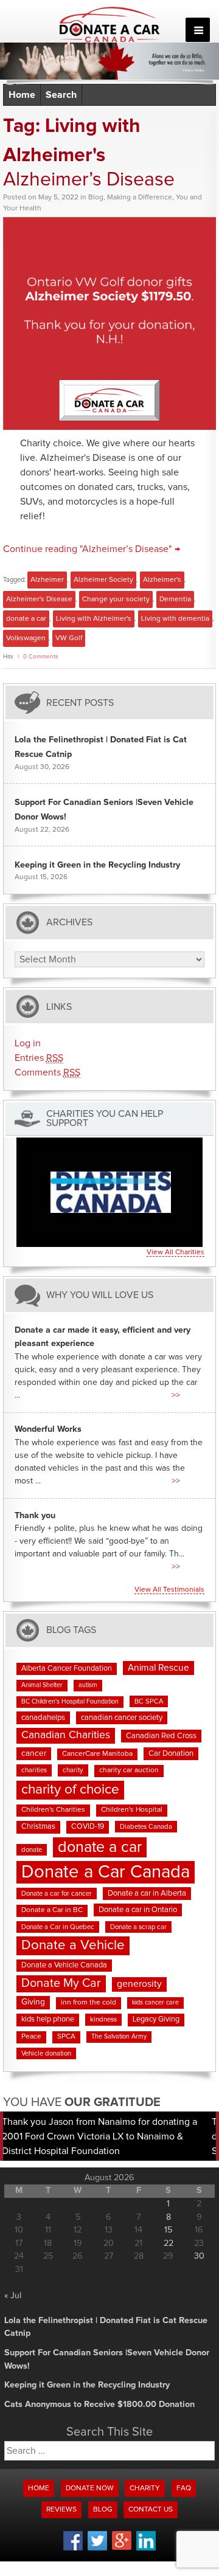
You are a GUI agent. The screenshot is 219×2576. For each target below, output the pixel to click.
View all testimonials (169, 1590)
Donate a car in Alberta (147, 1894)
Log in (28, 1043)
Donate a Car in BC (52, 1910)
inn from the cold (89, 2003)
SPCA (66, 2037)
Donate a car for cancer (57, 1894)
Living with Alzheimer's (94, 619)
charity (73, 1770)
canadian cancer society (122, 1718)
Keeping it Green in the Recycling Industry (97, 865)
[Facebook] (73, 2549)
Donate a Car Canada (106, 1872)
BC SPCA (149, 1701)
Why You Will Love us (100, 1295)
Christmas (38, 1827)
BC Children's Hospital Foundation (70, 1702)
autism (88, 1685)
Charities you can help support (105, 1119)
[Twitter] (97, 2549)
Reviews (61, 2510)
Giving (33, 2002)
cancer (34, 1753)
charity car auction (129, 1770)
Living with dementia (175, 619)
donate (32, 1850)
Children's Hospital (132, 1810)
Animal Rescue (158, 1668)
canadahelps (43, 1718)
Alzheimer (47, 580)
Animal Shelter (42, 1685)
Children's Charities (53, 1810)
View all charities (176, 1252)
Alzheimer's (162, 580)
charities (34, 1770)
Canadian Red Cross (161, 1736)
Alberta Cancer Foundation (67, 1669)
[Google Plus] (122, 2548)
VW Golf (69, 638)
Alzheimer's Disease (39, 599)
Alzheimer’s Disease (89, 180)
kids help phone (48, 2019)
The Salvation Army (119, 2037)
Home (22, 95)
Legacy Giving (156, 2019)
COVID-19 (88, 1827)
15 (168, 2230)
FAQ (184, 2488)
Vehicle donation (46, 2053)
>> (176, 1395)
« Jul (13, 2296)
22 (169, 2243)
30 (199, 2256)
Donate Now (90, 2488)
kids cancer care (155, 2003)
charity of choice (70, 1790)
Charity (145, 2488)
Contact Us (151, 2510)
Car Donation (171, 1754)
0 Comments (41, 657)
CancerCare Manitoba (97, 1754)
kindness (103, 2019)
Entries (39, 1058)
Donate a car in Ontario (138, 1910)
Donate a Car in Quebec (58, 1927)
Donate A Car (110, 24)
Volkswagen (26, 638)
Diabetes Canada (146, 1827)
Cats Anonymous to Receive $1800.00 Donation (99, 2405)
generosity (139, 1984)
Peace (31, 2037)
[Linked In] (146, 2549)
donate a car (26, 619)
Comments (47, 1072)
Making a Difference (140, 198)
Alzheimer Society (103, 580)
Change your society (116, 599)
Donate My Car (61, 1983)
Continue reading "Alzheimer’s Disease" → (92, 549)
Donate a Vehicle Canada (64, 1965)
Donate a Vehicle (73, 1945)
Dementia (175, 599)
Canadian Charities (66, 1735)
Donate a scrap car (138, 1927)
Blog (96, 198)
